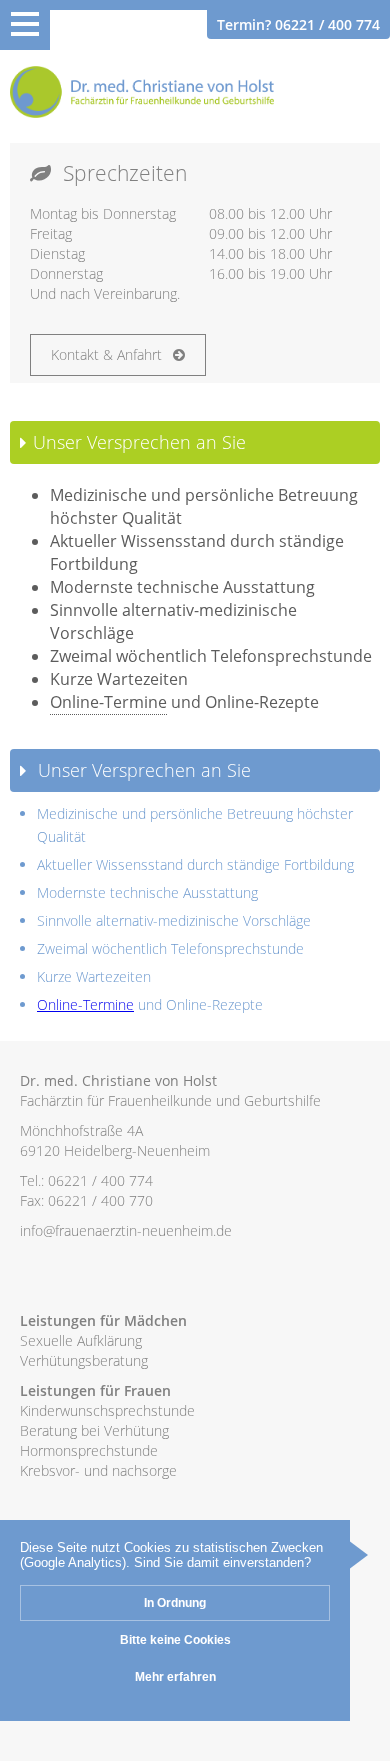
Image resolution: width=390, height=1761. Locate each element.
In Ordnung (175, 1603)
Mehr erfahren (175, 1677)
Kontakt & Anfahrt (108, 354)
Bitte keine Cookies (175, 1640)
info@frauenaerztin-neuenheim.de (126, 1230)
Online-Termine (108, 702)
